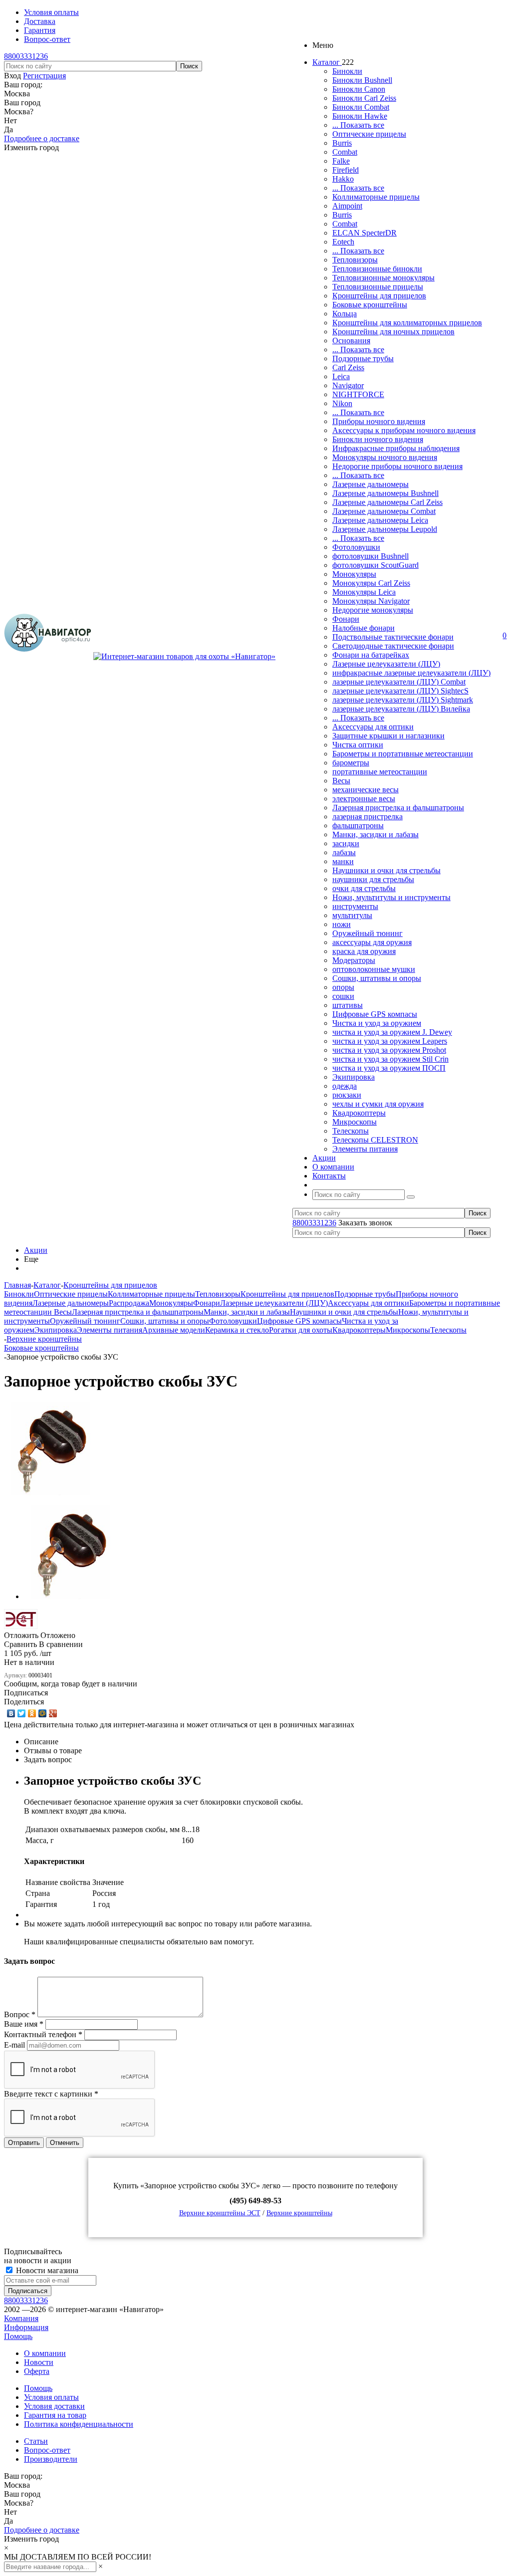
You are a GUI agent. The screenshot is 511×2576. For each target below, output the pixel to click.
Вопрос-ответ (47, 2450)
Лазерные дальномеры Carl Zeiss (387, 502)
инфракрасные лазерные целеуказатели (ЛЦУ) (411, 673)
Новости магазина (46, 2270)
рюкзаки (347, 1095)
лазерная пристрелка (368, 817)
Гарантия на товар (55, 2415)
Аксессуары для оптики (373, 727)
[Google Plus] (53, 1713)
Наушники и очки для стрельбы (386, 870)
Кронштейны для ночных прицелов (393, 332)
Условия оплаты (51, 2397)
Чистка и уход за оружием (377, 1023)
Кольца (345, 314)
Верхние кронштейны (299, 2213)
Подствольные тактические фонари (393, 637)
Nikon (342, 403)
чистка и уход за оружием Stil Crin (390, 1059)
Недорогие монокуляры (373, 610)
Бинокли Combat (361, 107)
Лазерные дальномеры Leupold (385, 529)
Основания (351, 341)
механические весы (366, 790)
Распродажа (129, 1303)
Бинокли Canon (359, 89)
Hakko (343, 179)
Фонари (346, 619)
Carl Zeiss (348, 367)
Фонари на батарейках (371, 655)
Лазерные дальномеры (371, 484)
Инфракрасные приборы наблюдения (396, 448)
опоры (343, 987)
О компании (45, 2353)
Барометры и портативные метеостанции (403, 754)
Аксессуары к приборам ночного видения (404, 430)
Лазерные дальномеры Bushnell (385, 493)
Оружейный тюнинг (368, 933)
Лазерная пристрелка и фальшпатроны (398, 808)
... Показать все (358, 125)
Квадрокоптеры (359, 1113)
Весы (341, 781)
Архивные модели (174, 1330)
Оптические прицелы (369, 134)
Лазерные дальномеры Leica (380, 520)
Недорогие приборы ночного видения (397, 466)
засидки (346, 843)
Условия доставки (54, 2406)
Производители (51, 2459)
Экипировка (354, 1077)
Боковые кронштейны (370, 305)
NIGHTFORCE (358, 394)
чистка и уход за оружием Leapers (390, 1041)
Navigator (348, 385)
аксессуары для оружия (372, 942)
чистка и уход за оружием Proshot (389, 1050)
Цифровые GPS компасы (375, 1014)
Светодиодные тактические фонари (393, 646)
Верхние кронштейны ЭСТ (220, 2213)
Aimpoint (347, 206)
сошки (343, 996)
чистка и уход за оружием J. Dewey (392, 1032)
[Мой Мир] (43, 1713)
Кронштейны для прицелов (379, 296)
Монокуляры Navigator (371, 601)
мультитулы (352, 915)
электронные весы (364, 799)
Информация (26, 2327)
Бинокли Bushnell (362, 80)
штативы (348, 1005)
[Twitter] (22, 1713)
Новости (39, 2362)
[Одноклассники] (32, 1713)
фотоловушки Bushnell (371, 556)
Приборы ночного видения (379, 421)
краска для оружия (364, 951)
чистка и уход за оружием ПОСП (389, 1068)
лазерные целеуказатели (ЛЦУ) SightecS (400, 691)
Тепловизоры (355, 260)
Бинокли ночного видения (378, 439)
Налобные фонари (364, 628)
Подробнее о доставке (42, 138)
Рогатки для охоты (301, 1330)
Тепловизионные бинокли (377, 269)
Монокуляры (354, 574)
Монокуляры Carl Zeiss (371, 583)
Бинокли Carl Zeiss (364, 98)
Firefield (346, 170)
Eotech (343, 242)
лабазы (344, 852)
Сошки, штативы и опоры (377, 978)
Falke (341, 161)
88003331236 (26, 56)
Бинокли (347, 71)
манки (343, 861)
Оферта (37, 2371)
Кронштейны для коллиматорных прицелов (407, 323)
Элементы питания (365, 1149)
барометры (351, 763)
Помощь (18, 2336)
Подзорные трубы (363, 358)
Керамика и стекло (237, 1330)
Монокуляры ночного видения (385, 457)
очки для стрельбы (364, 888)
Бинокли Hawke (360, 116)
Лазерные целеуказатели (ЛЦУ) (386, 664)
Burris (342, 143)
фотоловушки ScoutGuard (376, 565)
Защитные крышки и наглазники (388, 736)
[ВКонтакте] (11, 1713)
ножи (342, 924)
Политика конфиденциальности (79, 2424)
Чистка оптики (358, 745)
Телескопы (351, 1131)
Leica (341, 376)
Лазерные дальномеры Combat (384, 511)
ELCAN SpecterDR (365, 233)
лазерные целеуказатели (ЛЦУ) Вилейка (401, 709)
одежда (345, 1086)
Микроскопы (355, 1122)
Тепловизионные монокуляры (383, 278)
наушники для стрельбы (373, 879)
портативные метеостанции (380, 772)
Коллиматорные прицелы (376, 197)
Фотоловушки (356, 547)
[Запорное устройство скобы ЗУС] (51, 1493)
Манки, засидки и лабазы (376, 834)
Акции (36, 1250)
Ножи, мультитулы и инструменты (391, 897)
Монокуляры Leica (364, 592)
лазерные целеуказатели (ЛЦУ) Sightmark (403, 700)
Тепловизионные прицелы (378, 287)
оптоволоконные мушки (374, 969)
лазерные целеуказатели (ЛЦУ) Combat (399, 682)
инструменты (355, 906)
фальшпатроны (358, 825)
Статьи (36, 2441)
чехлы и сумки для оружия (378, 1104)
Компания (21, 2318)
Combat (345, 152)
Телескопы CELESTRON (375, 1140)
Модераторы (354, 960)
